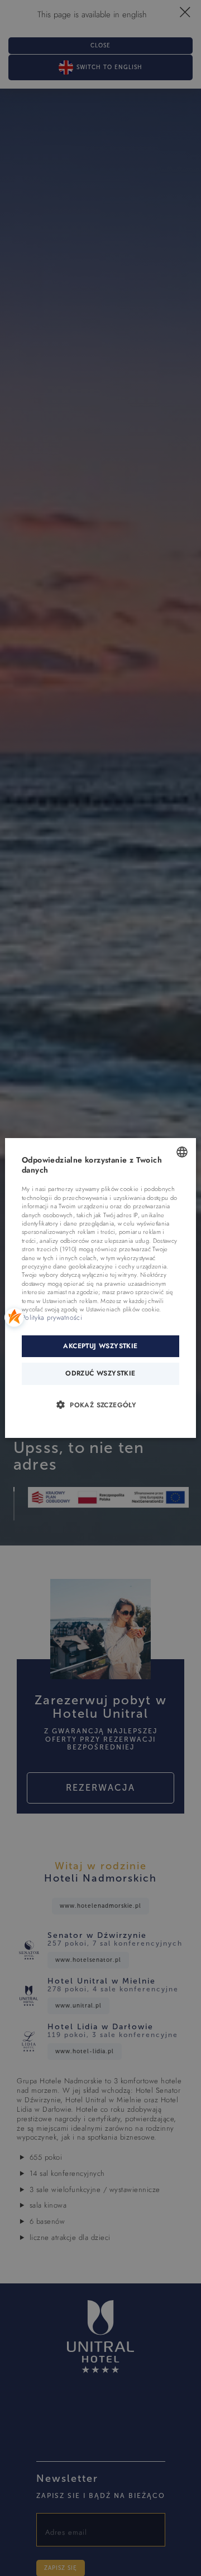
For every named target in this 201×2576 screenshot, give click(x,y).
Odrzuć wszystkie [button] (100, 1373)
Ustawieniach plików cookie (123, 1309)
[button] (100, 1404)
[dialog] (100, 1288)
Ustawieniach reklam (70, 1301)
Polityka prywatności (52, 1318)
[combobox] (182, 1152)
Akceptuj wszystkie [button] (100, 1346)
